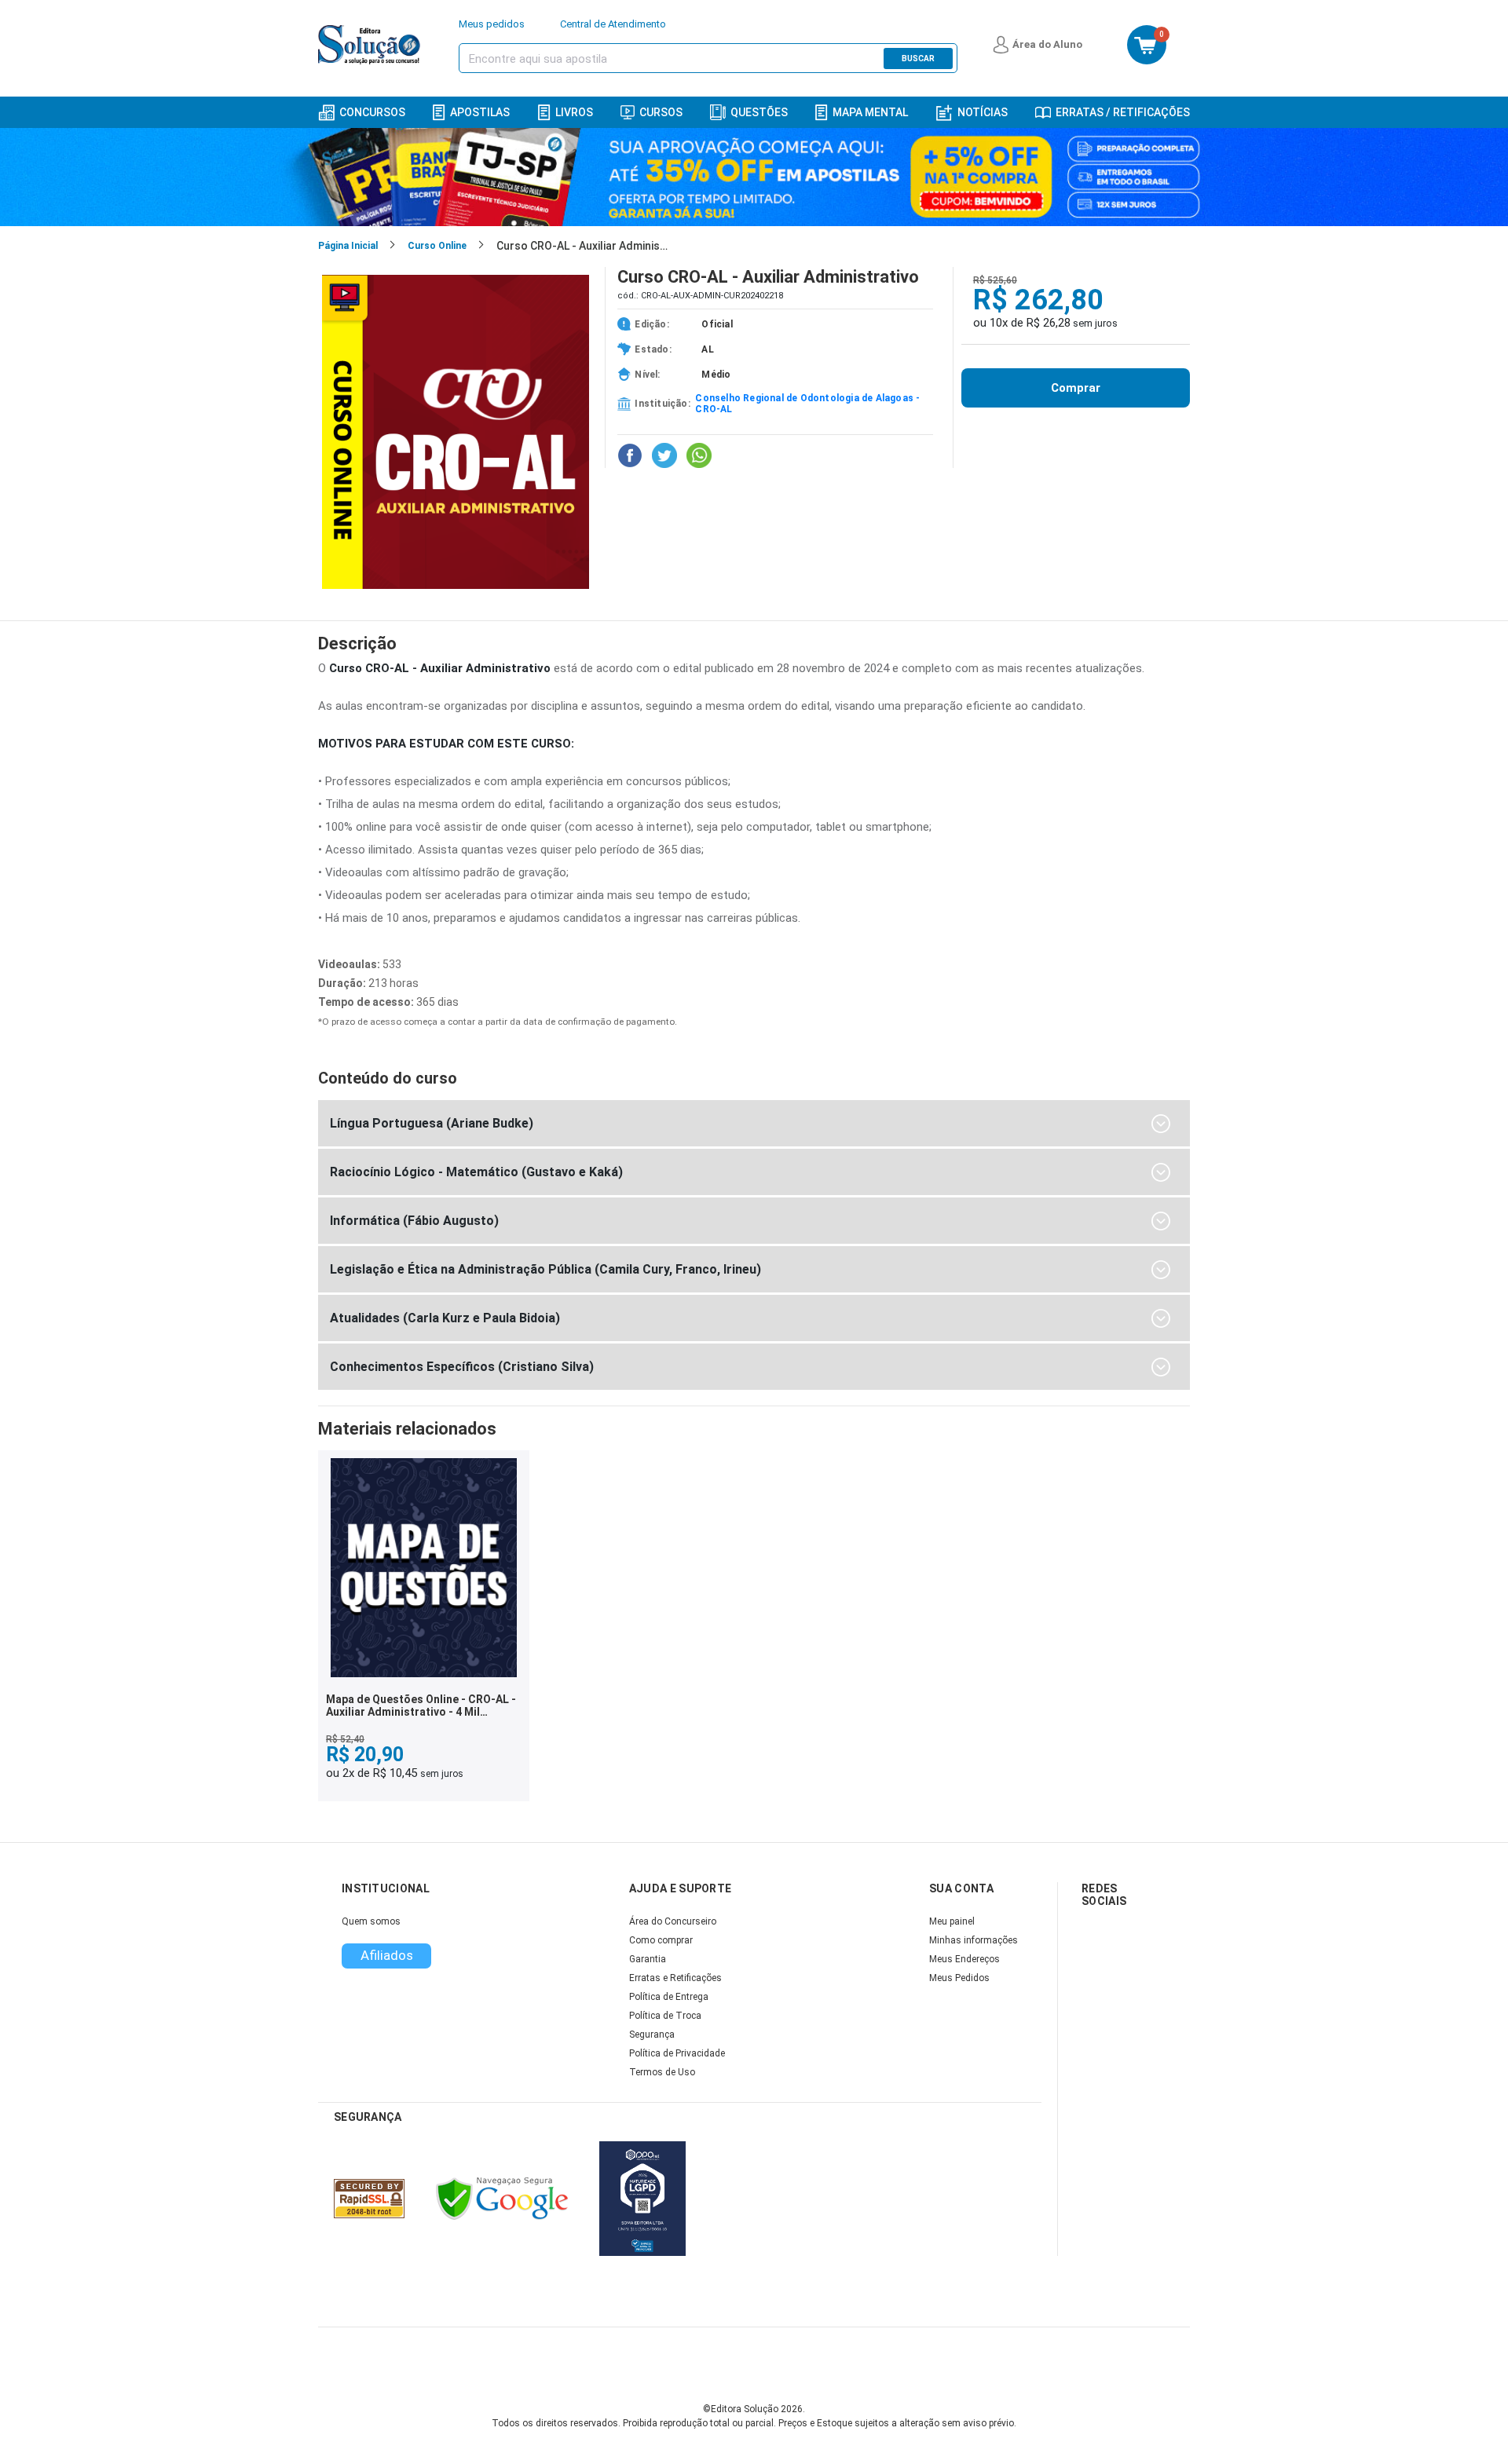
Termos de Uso (662, 2072)
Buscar (918, 58)
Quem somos (371, 1921)
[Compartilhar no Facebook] (630, 455)
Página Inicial (348, 246)
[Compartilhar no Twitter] (664, 455)
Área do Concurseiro (673, 1921)
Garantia (648, 1959)
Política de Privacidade (677, 2053)
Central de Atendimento (613, 24)
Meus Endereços (964, 1959)
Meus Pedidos (959, 1978)
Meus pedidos (492, 24)
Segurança (652, 2034)
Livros (574, 112)
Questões (759, 112)
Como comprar (661, 1940)
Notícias (983, 112)
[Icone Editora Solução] (371, 45)
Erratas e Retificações (675, 1978)
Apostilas (480, 112)
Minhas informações (974, 1940)
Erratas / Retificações (1123, 112)
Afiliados (387, 1955)
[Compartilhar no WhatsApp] (699, 455)
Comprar (1076, 388)
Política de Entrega (669, 1997)
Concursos (372, 112)
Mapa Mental (870, 112)
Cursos (661, 112)
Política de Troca (665, 2016)
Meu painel (952, 1921)
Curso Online (437, 246)
